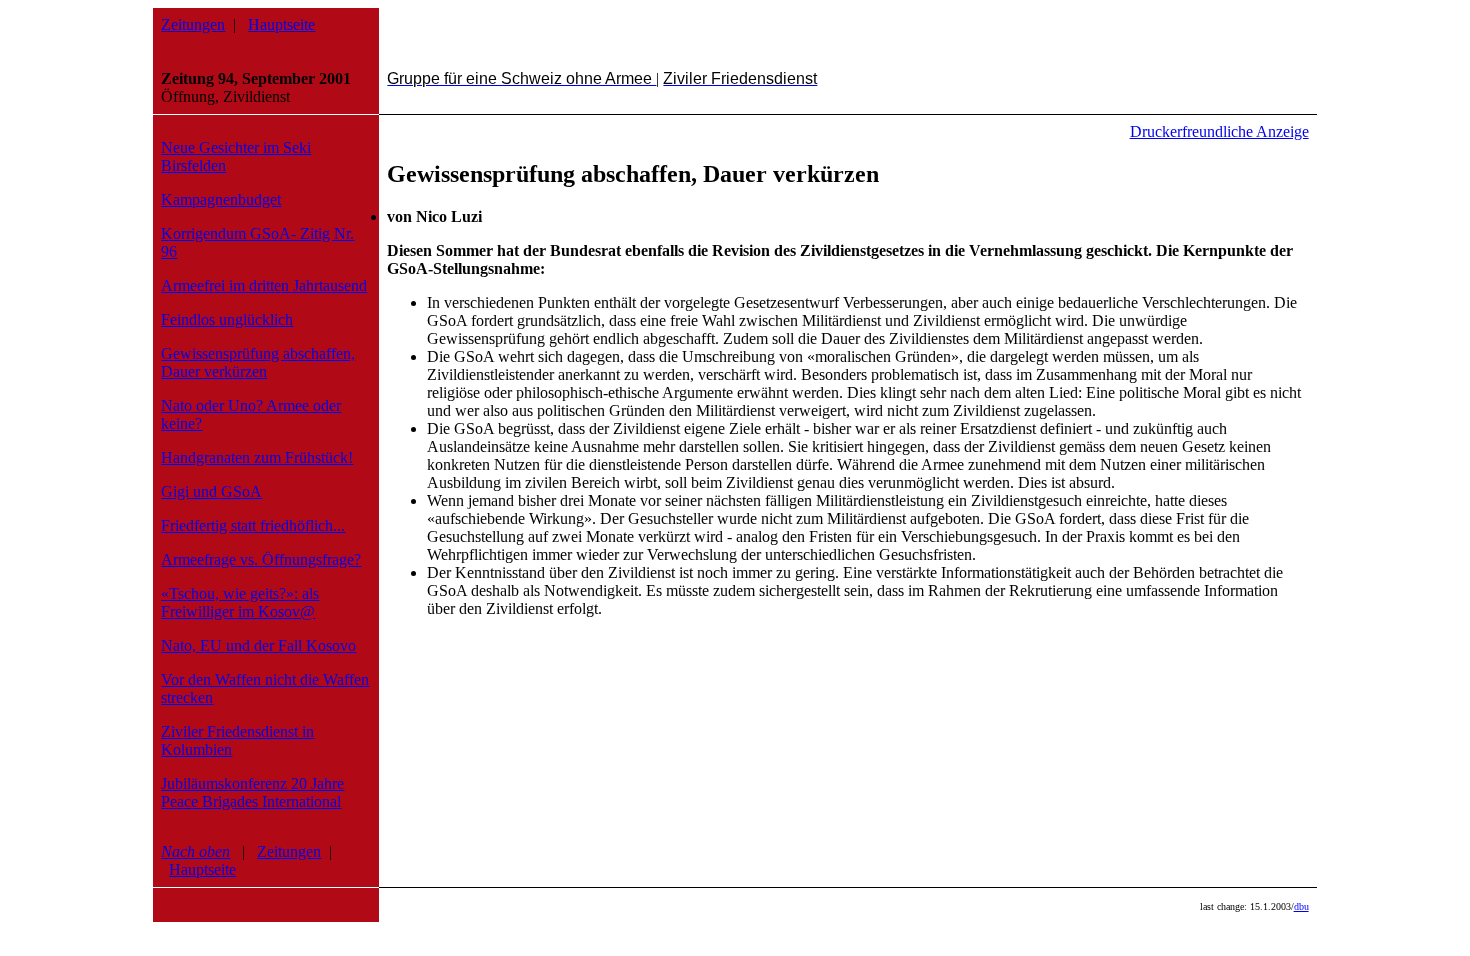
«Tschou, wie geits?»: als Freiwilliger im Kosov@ (240, 602)
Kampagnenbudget (221, 199)
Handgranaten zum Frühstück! (257, 457)
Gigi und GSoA (211, 491)
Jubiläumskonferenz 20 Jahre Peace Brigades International (252, 792)
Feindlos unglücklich (227, 319)
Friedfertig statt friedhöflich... (253, 525)
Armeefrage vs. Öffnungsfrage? (261, 559)
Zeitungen (193, 24)
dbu (1301, 906)
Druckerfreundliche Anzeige (1219, 131)
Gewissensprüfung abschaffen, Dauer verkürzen (258, 362)
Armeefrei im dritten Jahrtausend (264, 285)
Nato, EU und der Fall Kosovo (258, 645)
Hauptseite (281, 24)
